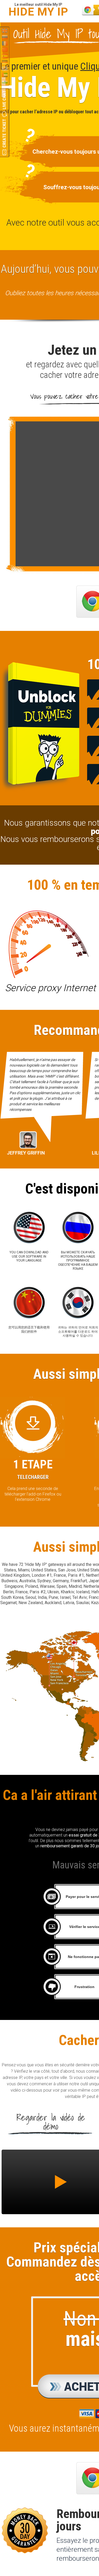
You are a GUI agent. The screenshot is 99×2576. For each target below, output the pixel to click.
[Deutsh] (5, 62)
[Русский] (5, 37)
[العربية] (5, 75)
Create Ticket (4, 133)
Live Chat (4, 100)
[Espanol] (5, 56)
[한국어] (5, 69)
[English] (5, 31)
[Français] (5, 43)
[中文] (5, 50)
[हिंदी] (5, 81)
